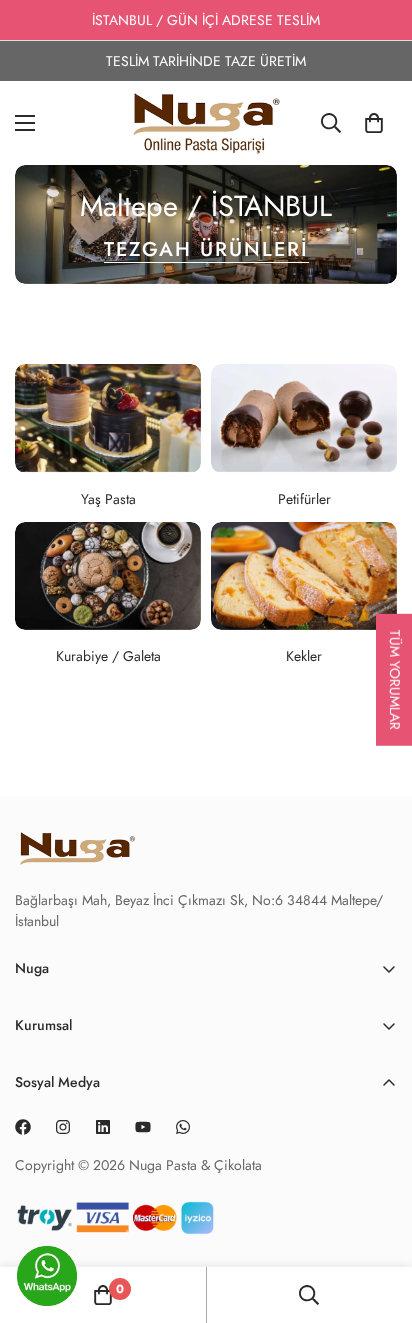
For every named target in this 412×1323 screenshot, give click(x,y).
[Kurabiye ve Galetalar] (108, 576)
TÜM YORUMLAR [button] (395, 679)
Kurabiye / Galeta (108, 656)
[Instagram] (63, 1127)
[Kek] (304, 576)
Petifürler (304, 499)
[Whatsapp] (183, 1127)
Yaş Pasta (108, 499)
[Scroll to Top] (376, 1283)
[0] (374, 123)
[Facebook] (23, 1127)
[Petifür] (304, 418)
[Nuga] (206, 123)
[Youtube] (143, 1127)
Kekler (304, 656)
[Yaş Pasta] (108, 418)
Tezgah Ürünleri (206, 249)
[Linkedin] (103, 1127)
